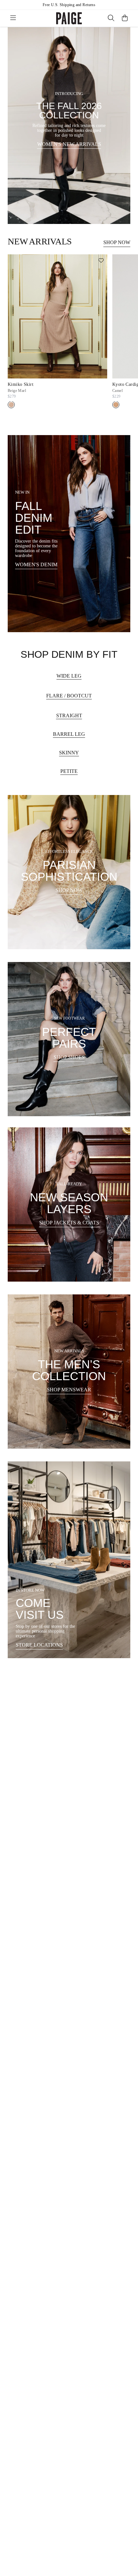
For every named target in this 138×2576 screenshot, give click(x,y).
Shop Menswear (69, 1390)
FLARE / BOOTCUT (69, 696)
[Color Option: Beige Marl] (11, 405)
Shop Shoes (69, 1057)
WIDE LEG (69, 676)
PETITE (69, 771)
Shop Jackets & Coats (69, 1223)
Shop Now (117, 242)
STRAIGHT (69, 716)
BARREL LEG (69, 734)
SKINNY (69, 753)
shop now (69, 890)
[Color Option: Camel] (116, 405)
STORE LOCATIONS (39, 1645)
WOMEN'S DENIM (36, 564)
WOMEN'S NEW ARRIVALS (69, 144)
